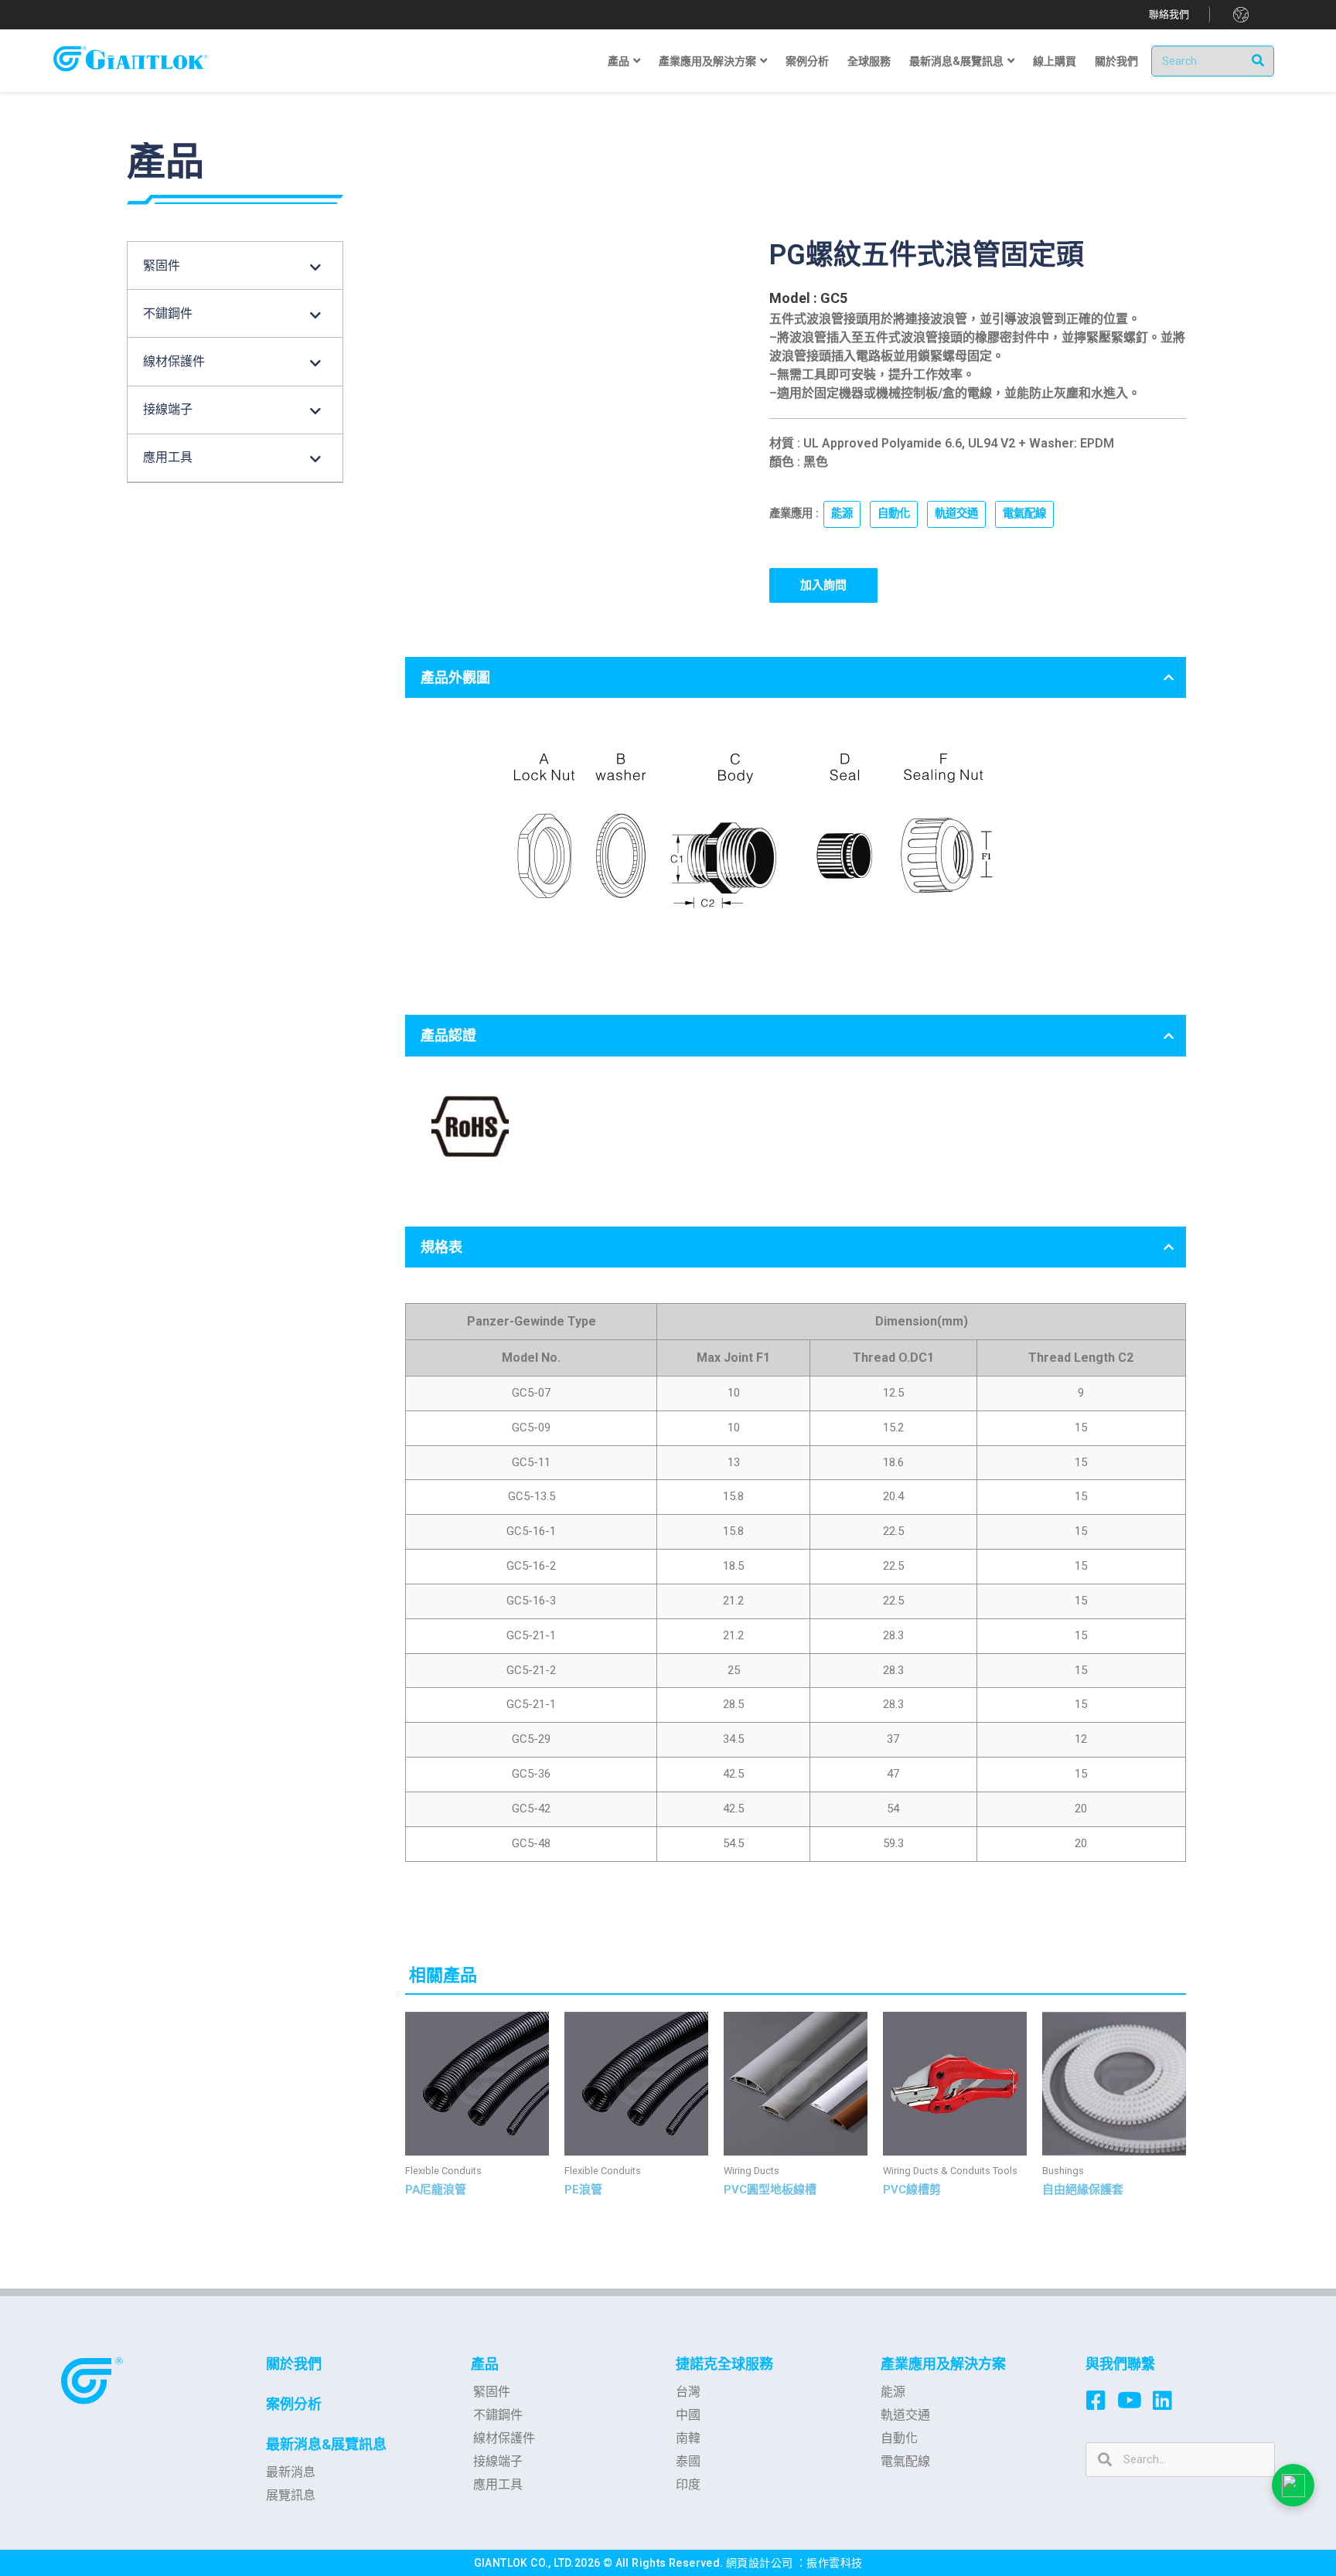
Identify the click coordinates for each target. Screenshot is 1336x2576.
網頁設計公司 (761, 2563)
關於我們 (294, 2364)
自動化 (894, 514)
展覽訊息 (291, 2495)
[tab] (796, 677)
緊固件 (492, 2392)
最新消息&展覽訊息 (326, 2444)
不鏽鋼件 (498, 2415)
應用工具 (498, 2484)
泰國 (688, 2461)
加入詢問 (823, 585)
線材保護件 (504, 2438)
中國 (688, 2415)
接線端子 (498, 2461)
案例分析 (294, 2404)
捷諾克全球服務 (724, 2364)
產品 (485, 2364)
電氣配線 (1024, 514)
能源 (842, 514)
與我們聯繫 (1120, 2364)
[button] (1169, 14)
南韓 (688, 2438)
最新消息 (291, 2472)
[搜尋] (1258, 61)
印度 (688, 2484)
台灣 (688, 2392)
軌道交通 (956, 514)
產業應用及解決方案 (943, 2364)
